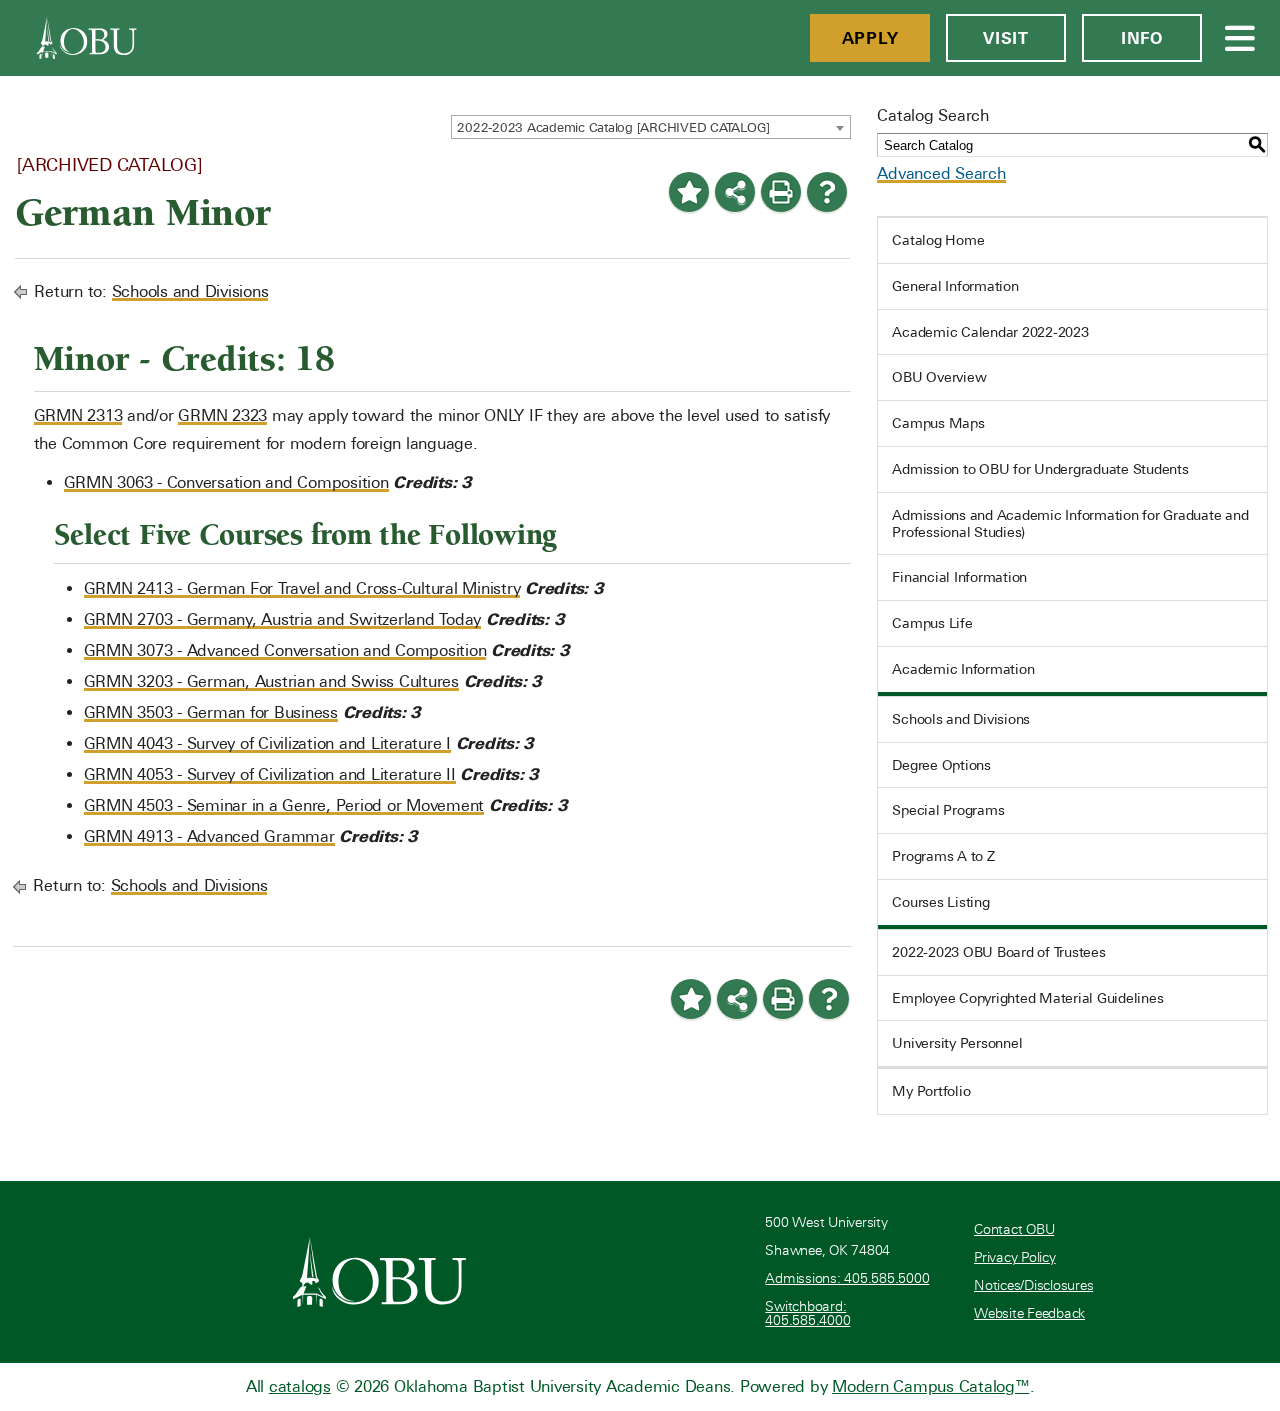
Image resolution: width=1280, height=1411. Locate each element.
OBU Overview (939, 377)
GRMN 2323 (222, 415)
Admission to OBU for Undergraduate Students (1040, 469)
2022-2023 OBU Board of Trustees (998, 952)
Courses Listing (940, 902)
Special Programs (948, 810)
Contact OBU (1014, 1229)
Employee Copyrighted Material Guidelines (1027, 998)
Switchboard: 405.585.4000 (807, 1313)
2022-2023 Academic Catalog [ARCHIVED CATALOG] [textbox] (613, 127)
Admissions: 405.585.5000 (847, 1278)
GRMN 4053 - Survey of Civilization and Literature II (270, 774)
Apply (870, 38)
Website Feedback (1029, 1313)
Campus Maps (938, 423)
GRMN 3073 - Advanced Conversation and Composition (285, 650)
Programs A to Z (943, 856)
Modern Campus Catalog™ (931, 1386)
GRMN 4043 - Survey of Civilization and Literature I (267, 743)
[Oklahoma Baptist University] (379, 1272)
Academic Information (963, 669)
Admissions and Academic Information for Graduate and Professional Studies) (1070, 523)
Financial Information (959, 577)
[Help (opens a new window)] (827, 192)
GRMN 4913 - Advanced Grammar (209, 836)
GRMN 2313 (78, 415)
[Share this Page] (735, 192)
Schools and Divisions (190, 291)
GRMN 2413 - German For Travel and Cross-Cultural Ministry (302, 588)
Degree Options (941, 765)
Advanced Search (941, 173)
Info (1142, 38)
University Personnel (957, 1043)
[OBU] (87, 38)
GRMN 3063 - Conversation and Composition (226, 482)
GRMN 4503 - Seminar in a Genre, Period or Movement (284, 805)
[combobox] (651, 127)
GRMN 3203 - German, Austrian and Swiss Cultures (271, 681)
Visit (1006, 38)
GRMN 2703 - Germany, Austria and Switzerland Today (283, 619)
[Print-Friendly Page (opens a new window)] (781, 192)
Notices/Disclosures (1033, 1285)
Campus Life (932, 623)
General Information (955, 286)
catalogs (300, 1386)
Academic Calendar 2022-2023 (990, 332)
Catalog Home (938, 240)
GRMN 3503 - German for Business (211, 712)
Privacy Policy (1015, 1257)
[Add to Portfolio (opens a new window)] (689, 192)
